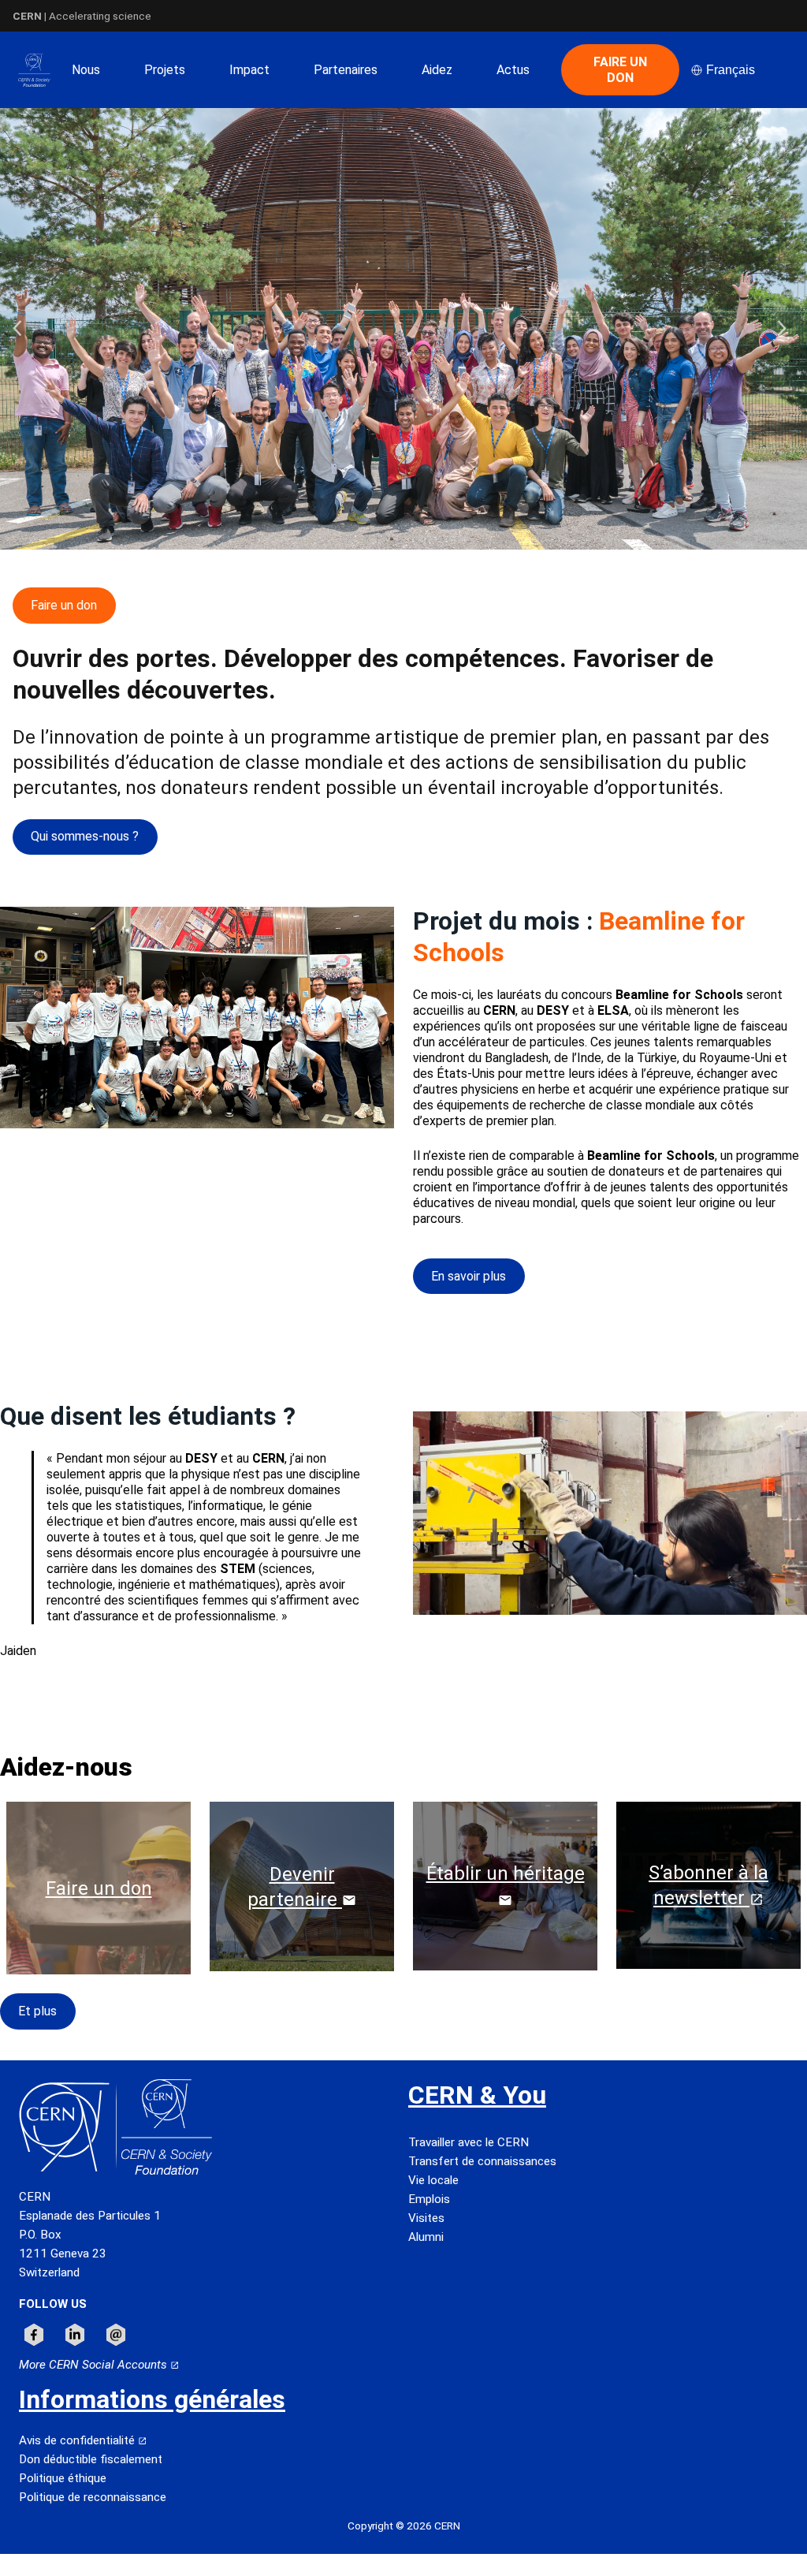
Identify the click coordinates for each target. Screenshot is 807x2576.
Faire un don (64, 605)
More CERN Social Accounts (95, 2365)
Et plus (37, 2011)
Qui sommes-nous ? (85, 836)
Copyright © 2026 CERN (404, 2526)
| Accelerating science (82, 16)
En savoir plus (469, 1276)
